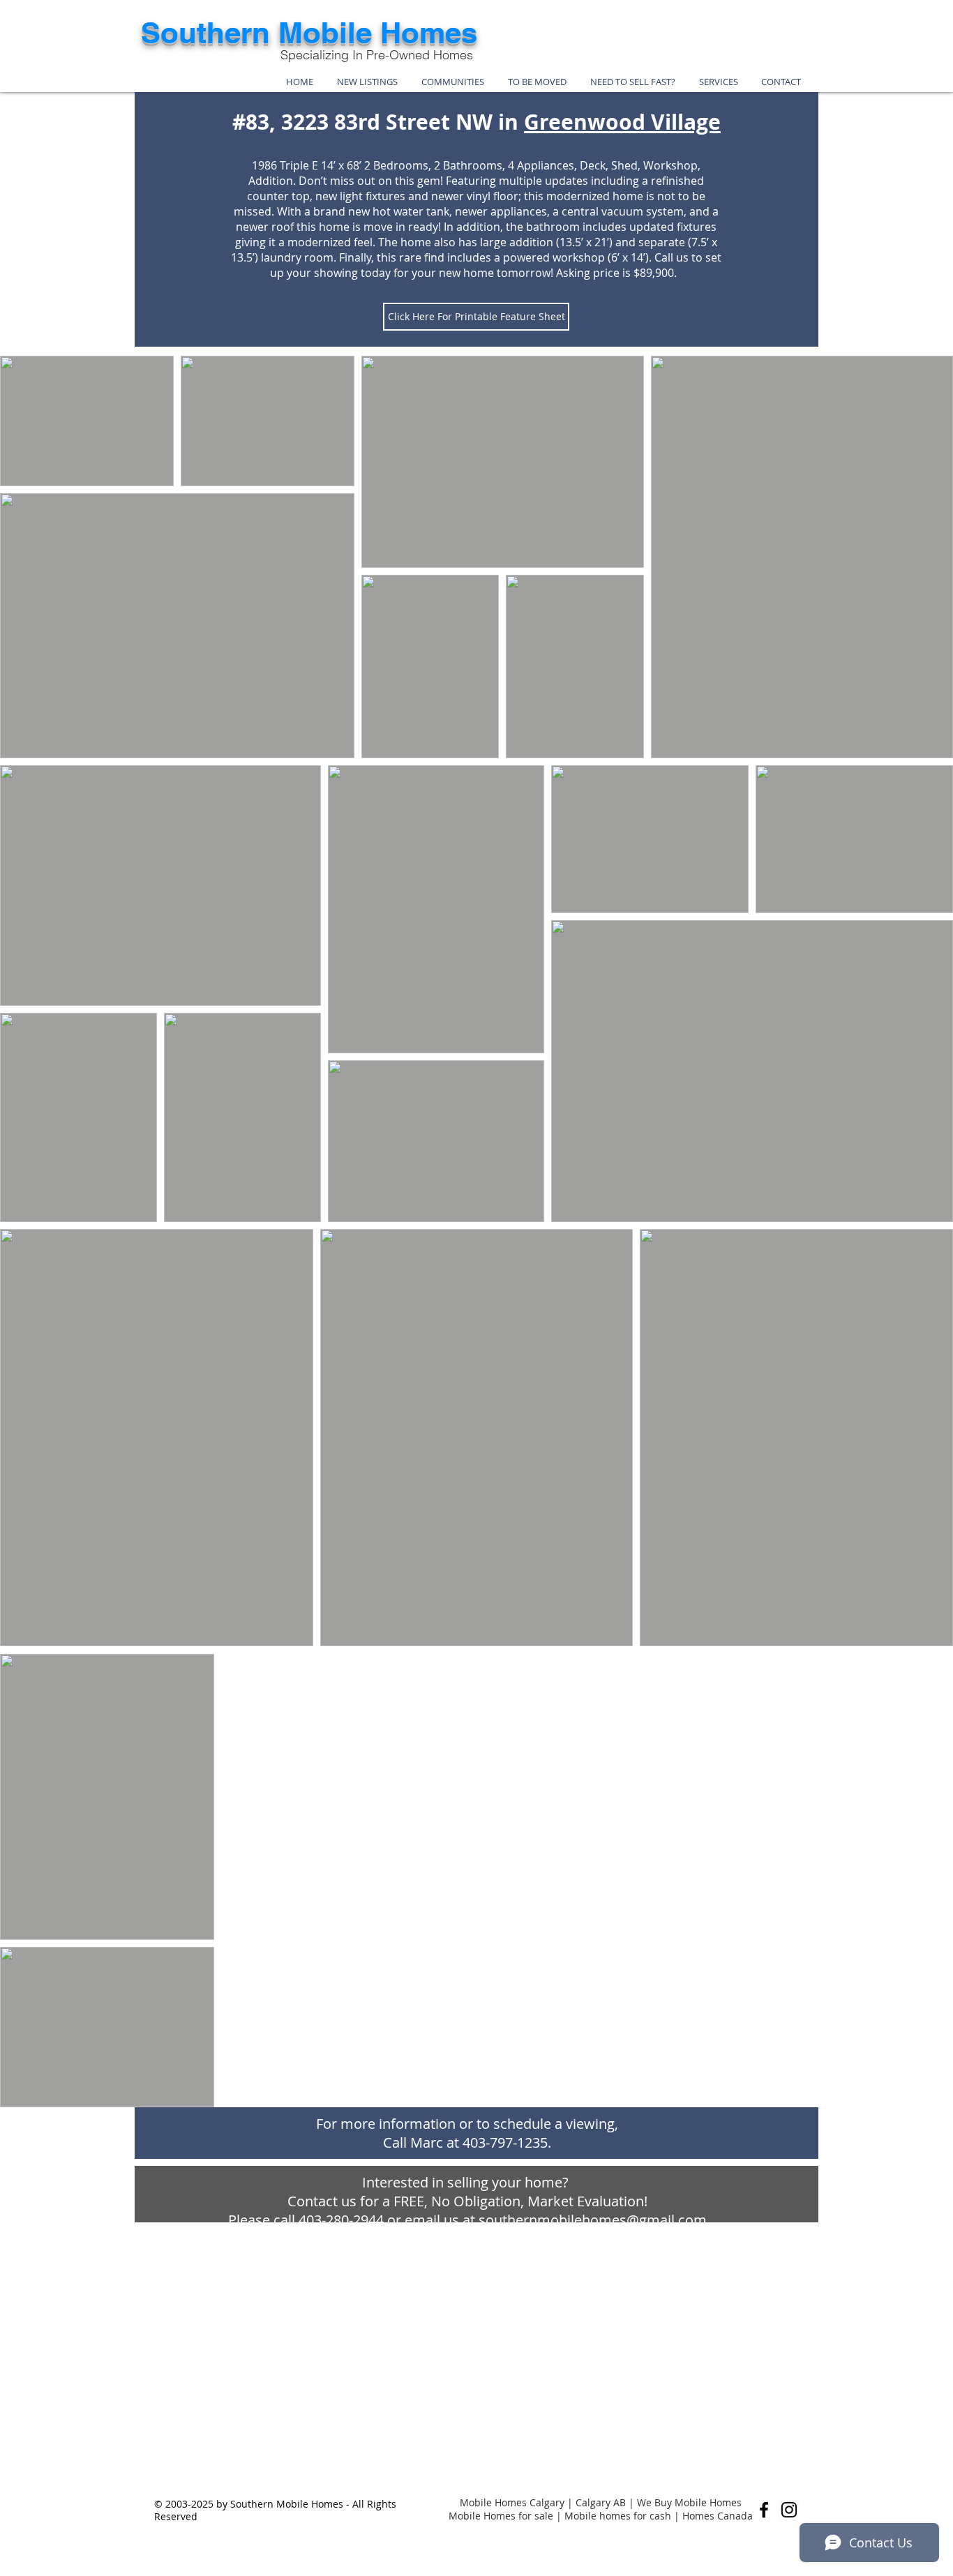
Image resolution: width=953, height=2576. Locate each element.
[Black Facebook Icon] (764, 2510)
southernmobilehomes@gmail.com (593, 2220)
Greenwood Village (622, 122)
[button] (453, 82)
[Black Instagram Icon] (789, 2510)
